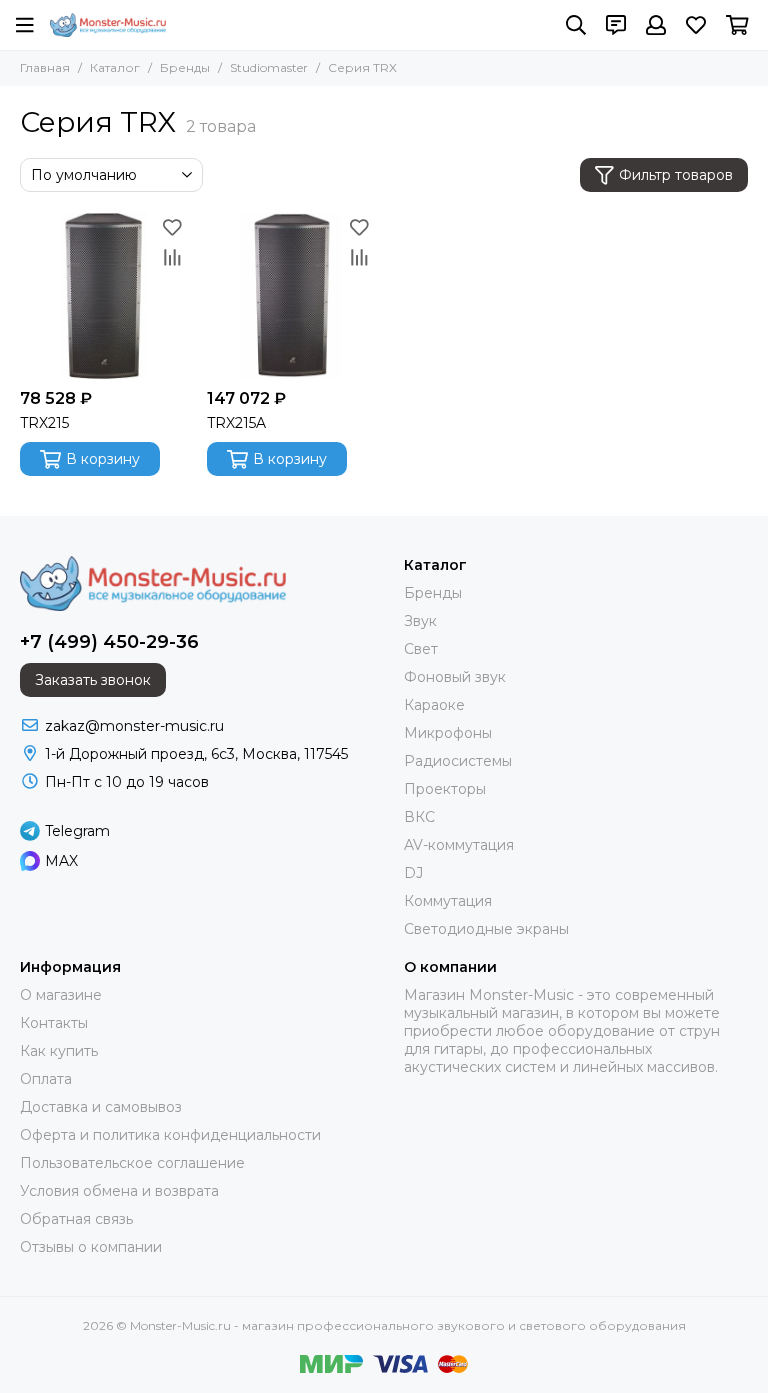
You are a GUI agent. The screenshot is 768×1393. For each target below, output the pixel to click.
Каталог (115, 67)
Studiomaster (269, 67)
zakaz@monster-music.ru (134, 726)
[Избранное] (172, 227)
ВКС (419, 817)
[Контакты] (616, 25)
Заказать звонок (93, 680)
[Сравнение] (172, 257)
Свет (421, 649)
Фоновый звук (455, 677)
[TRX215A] (290, 295)
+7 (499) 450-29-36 (109, 642)
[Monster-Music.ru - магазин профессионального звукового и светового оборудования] (108, 25)
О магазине (61, 995)
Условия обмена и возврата (119, 1191)
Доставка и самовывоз (101, 1107)
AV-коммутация (459, 845)
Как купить (59, 1051)
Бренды (185, 67)
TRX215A (236, 423)
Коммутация (448, 901)
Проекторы (445, 789)
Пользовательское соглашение (132, 1163)
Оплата (46, 1079)
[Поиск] (576, 25)
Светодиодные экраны (486, 929)
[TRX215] (103, 295)
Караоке (434, 705)
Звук (420, 621)
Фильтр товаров (676, 175)
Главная (45, 67)
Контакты (54, 1023)
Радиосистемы (458, 761)
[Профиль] (656, 25)
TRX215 (44, 423)
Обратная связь (76, 1219)
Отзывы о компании (91, 1247)
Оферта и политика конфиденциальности (170, 1135)
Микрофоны (448, 733)
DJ (413, 873)
